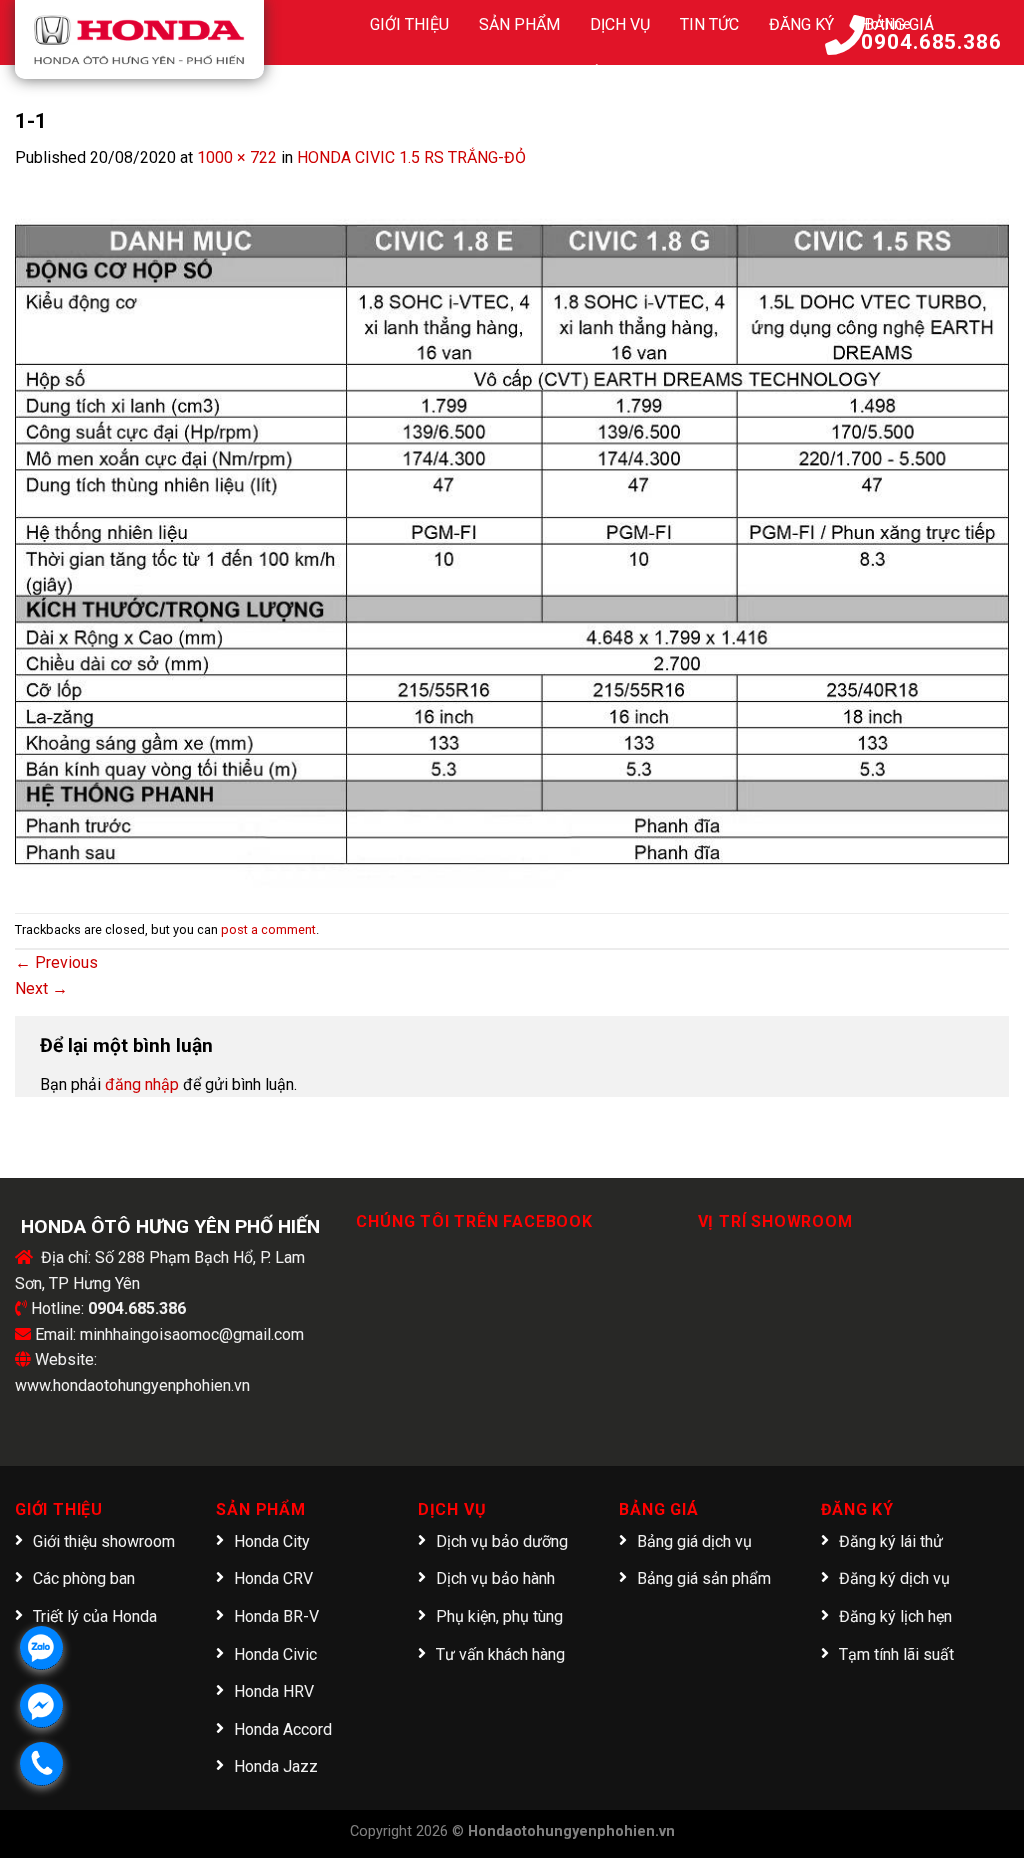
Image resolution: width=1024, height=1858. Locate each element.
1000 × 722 (237, 157)
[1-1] (512, 528)
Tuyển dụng (608, 74)
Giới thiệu (409, 24)
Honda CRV (273, 1578)
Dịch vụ (620, 24)
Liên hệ (714, 74)
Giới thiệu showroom (104, 1541)
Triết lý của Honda (95, 1616)
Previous (56, 962)
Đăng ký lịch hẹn (895, 1616)
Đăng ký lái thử (891, 1541)
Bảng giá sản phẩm (704, 1578)
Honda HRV (274, 1691)
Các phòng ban (84, 1578)
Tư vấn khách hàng (500, 1654)
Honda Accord (283, 1729)
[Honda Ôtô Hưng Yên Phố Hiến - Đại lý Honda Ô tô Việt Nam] (139, 39)
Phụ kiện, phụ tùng (499, 1616)
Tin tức (709, 24)
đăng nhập (142, 1084)
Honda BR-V (276, 1616)
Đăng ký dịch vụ (894, 1578)
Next (41, 988)
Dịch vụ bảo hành (495, 1578)
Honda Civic (275, 1654)
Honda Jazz (276, 1766)
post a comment (268, 929)
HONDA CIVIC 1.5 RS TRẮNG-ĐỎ (411, 157)
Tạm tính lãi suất (896, 1654)
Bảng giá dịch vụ (694, 1541)
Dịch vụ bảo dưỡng (502, 1541)
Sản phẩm (519, 24)
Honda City (272, 1541)
